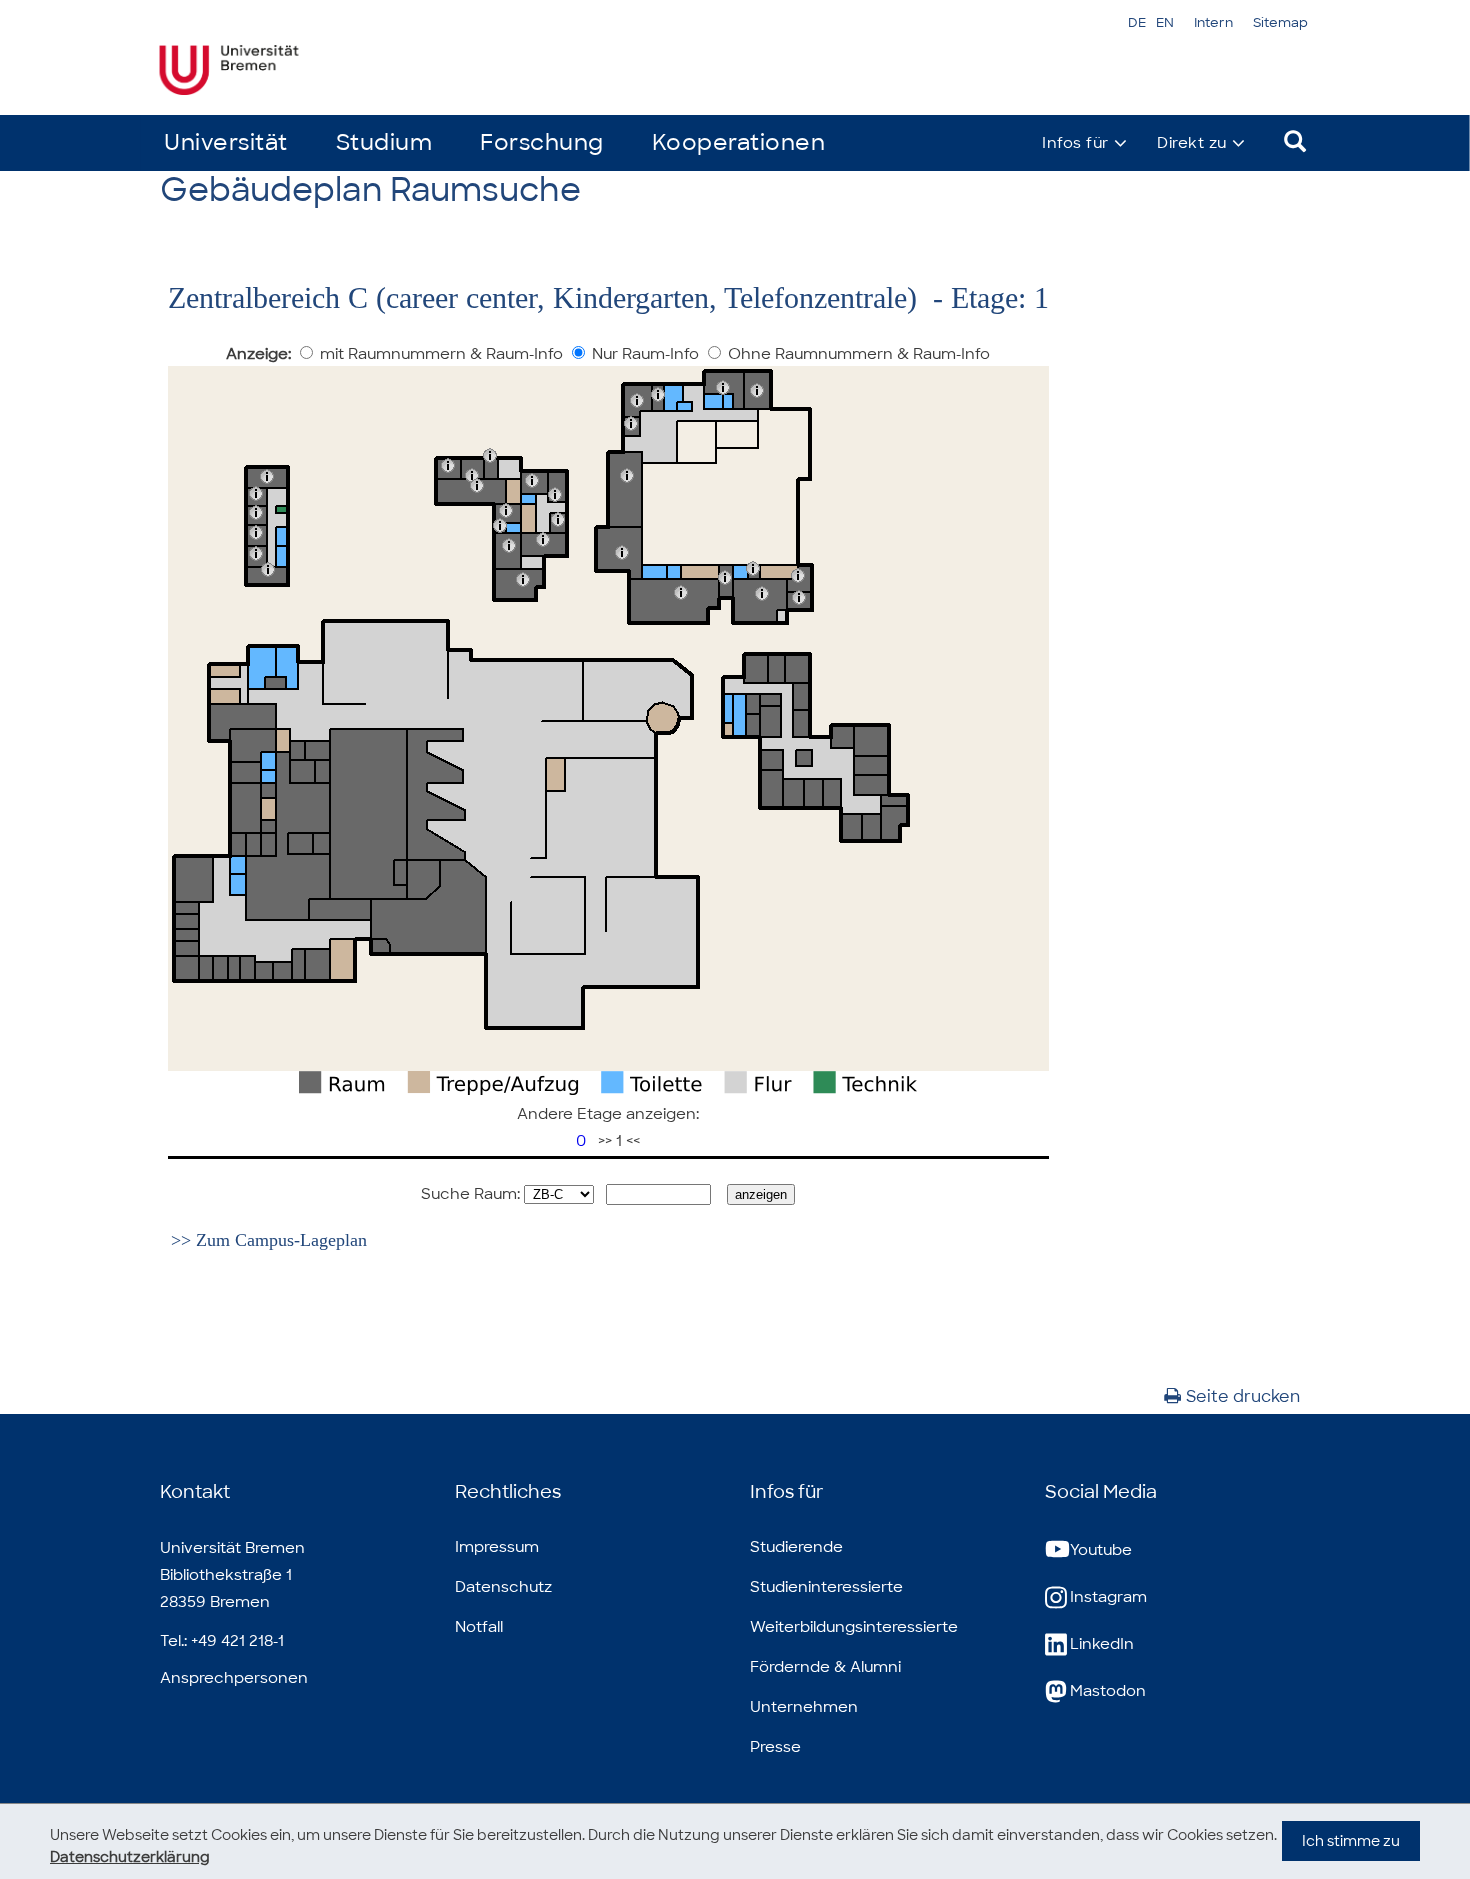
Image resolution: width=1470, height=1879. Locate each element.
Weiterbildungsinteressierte (854, 1627)
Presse (775, 1747)
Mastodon (1108, 1691)
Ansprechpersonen (234, 1678)
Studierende (796, 1547)
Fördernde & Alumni (825, 1667)
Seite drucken (1243, 1396)
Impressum (497, 1547)
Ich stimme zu (1351, 1841)
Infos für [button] (1075, 143)
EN (1165, 22)
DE (1137, 22)
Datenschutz (503, 1587)
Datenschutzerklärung (130, 1857)
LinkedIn (1102, 1644)
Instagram (1108, 1597)
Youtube (1101, 1550)
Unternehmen (804, 1707)
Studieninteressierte (826, 1587)
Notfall (479, 1627)
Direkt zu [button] (1192, 143)
